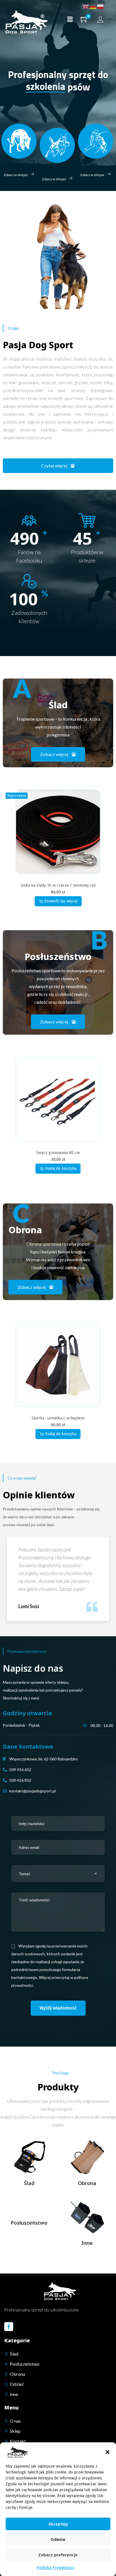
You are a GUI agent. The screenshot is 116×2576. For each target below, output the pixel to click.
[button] (108, 2452)
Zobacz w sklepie (16, 175)
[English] (86, 7)
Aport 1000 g (58, 1153)
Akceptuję (58, 2524)
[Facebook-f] (9, 2327)
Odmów (58, 2539)
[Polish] (101, 7)
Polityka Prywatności (55, 2568)
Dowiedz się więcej (61, 1168)
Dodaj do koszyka (61, 901)
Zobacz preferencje (58, 2555)
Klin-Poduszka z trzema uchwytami (58, 1418)
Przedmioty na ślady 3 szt (58, 885)
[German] (93, 7)
